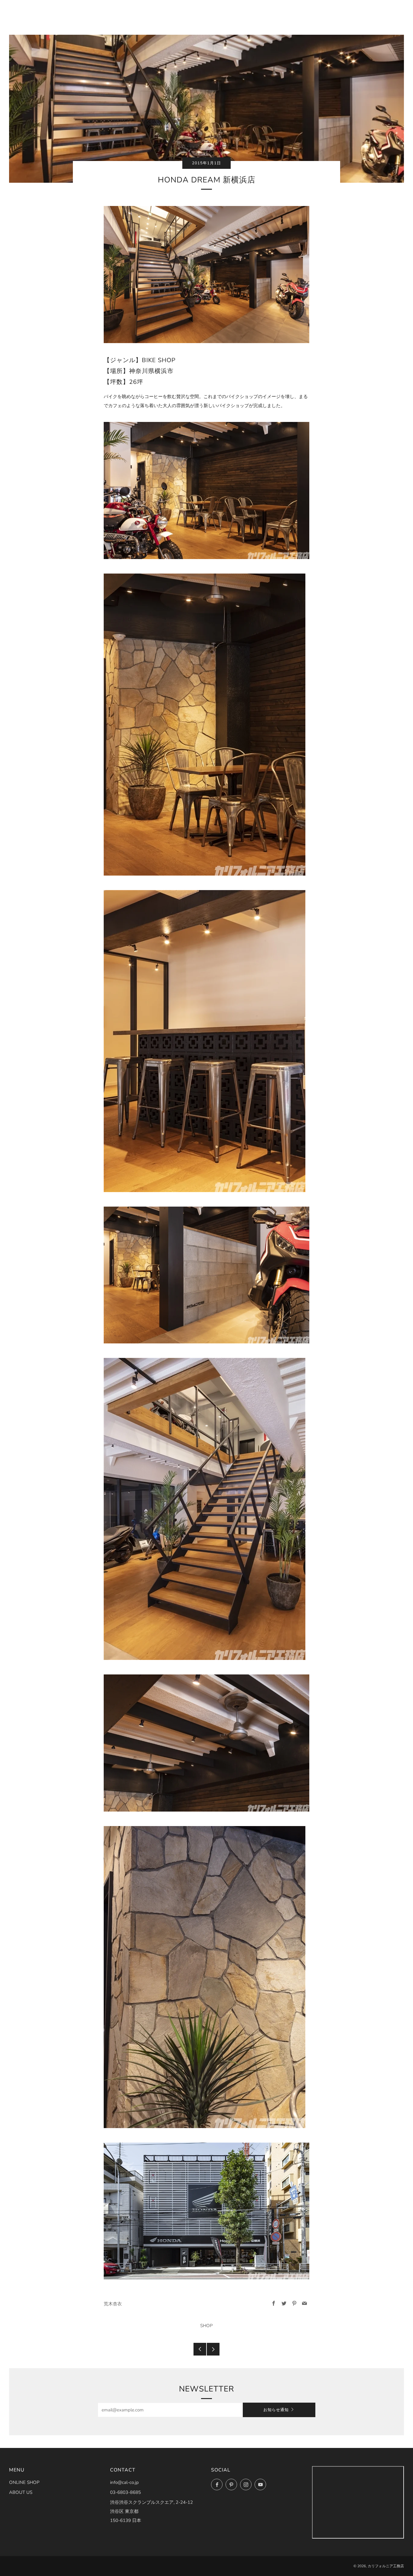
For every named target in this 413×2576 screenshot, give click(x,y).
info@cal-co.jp (124, 2482)
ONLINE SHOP (24, 2482)
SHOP (207, 2326)
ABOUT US (21, 2492)
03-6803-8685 (125, 2492)
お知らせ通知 (276, 2410)
